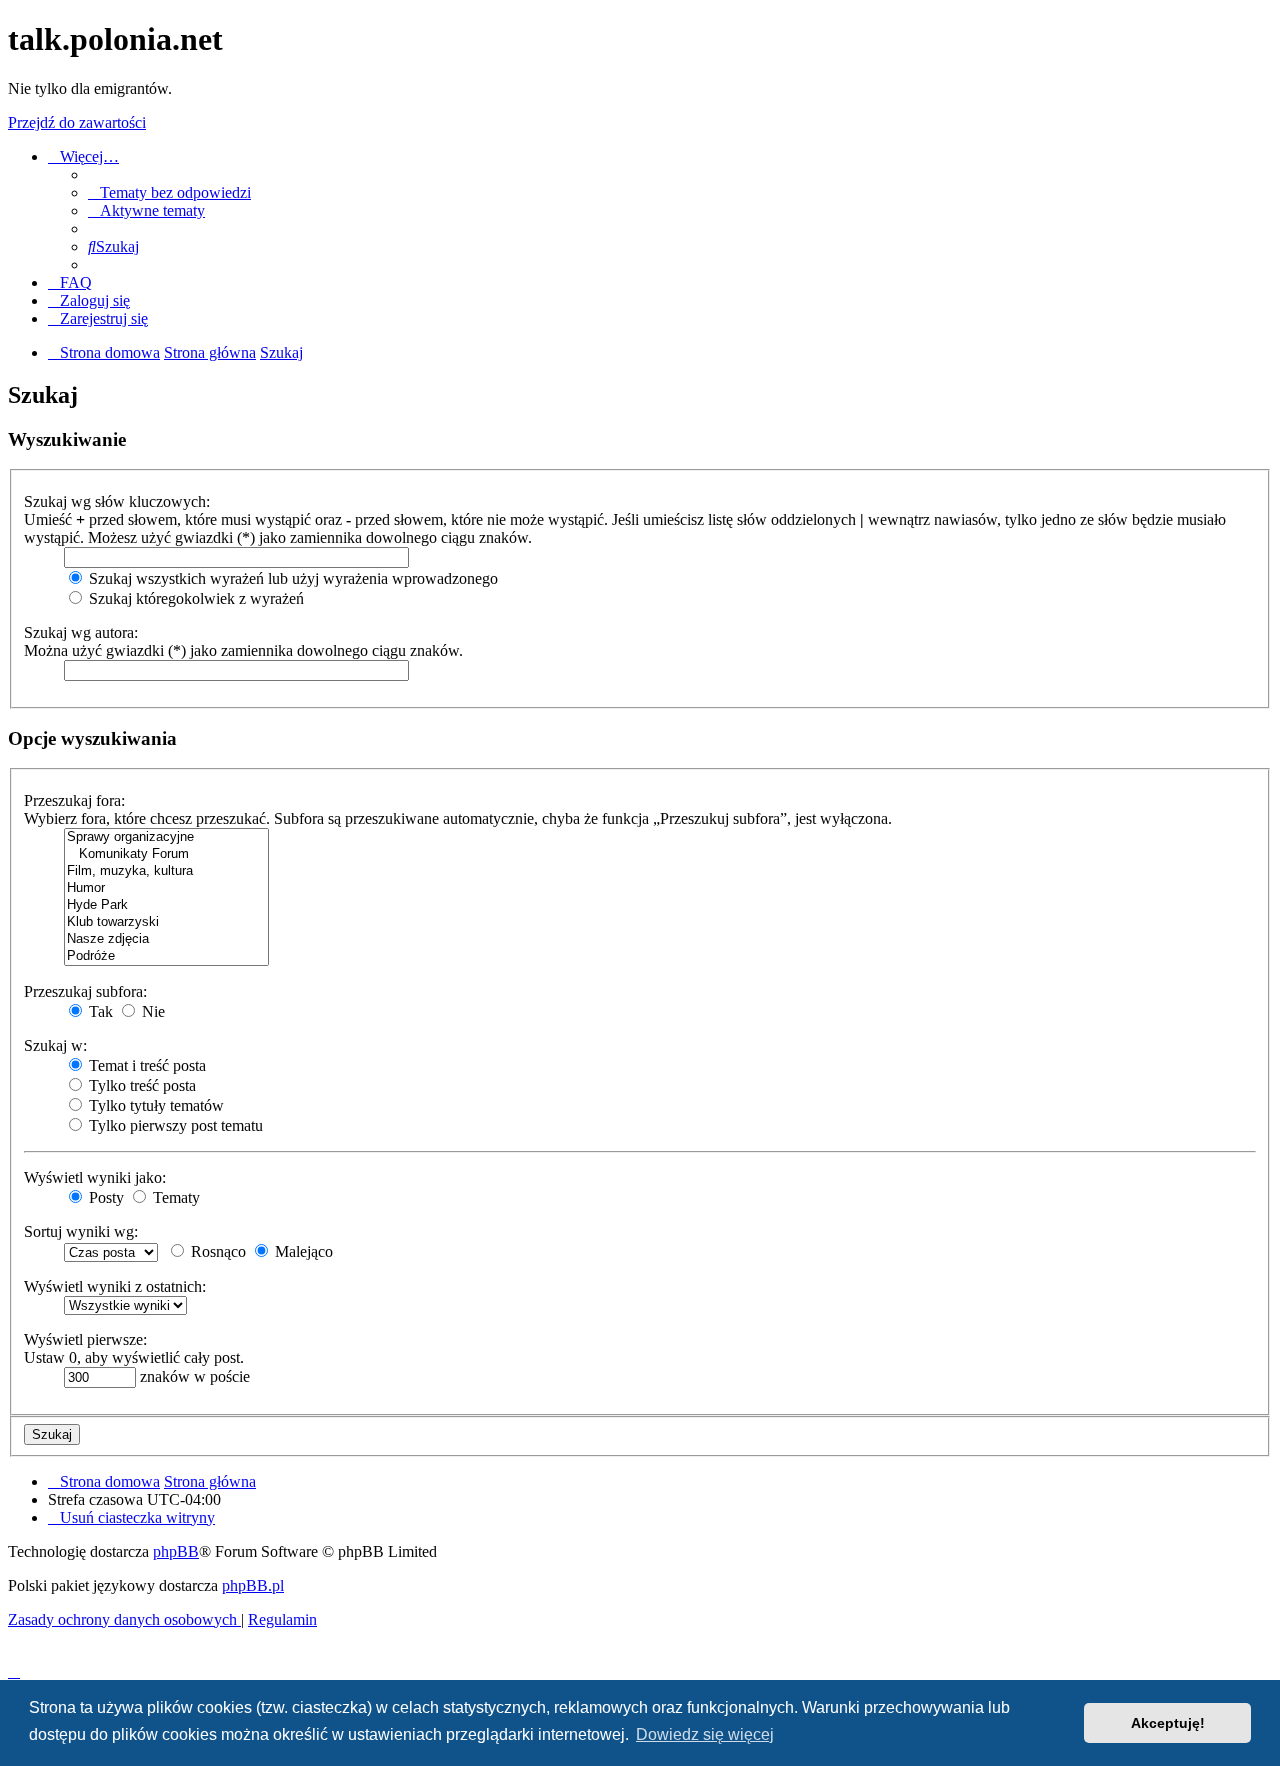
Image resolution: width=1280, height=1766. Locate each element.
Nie (151, 1011)
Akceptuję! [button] (1168, 1723)
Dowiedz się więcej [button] (705, 1734)
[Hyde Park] (166, 905)
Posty (104, 1197)
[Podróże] (166, 956)
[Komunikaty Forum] (166, 854)
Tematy (174, 1197)
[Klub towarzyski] (166, 922)
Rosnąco (216, 1251)
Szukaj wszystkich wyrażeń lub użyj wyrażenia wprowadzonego (291, 578)
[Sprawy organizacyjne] (166, 837)
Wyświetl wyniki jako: (95, 1177)
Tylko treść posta (140, 1085)
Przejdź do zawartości (77, 122)
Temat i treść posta (145, 1065)
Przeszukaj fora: (74, 800)
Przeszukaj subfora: (85, 991)
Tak (99, 1011)
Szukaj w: (55, 1045)
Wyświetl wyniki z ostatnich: (115, 1286)
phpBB (176, 1551)
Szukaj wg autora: (81, 632)
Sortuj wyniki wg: (81, 1231)
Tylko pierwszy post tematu (174, 1125)
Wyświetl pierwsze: (85, 1339)
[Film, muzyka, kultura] (166, 871)
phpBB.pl (253, 1585)
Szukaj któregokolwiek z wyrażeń (194, 598)
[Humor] (166, 888)
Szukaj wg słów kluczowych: (117, 501)
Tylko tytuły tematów (154, 1105)
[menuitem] (169, 192)
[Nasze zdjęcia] (166, 939)
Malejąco (302, 1251)
